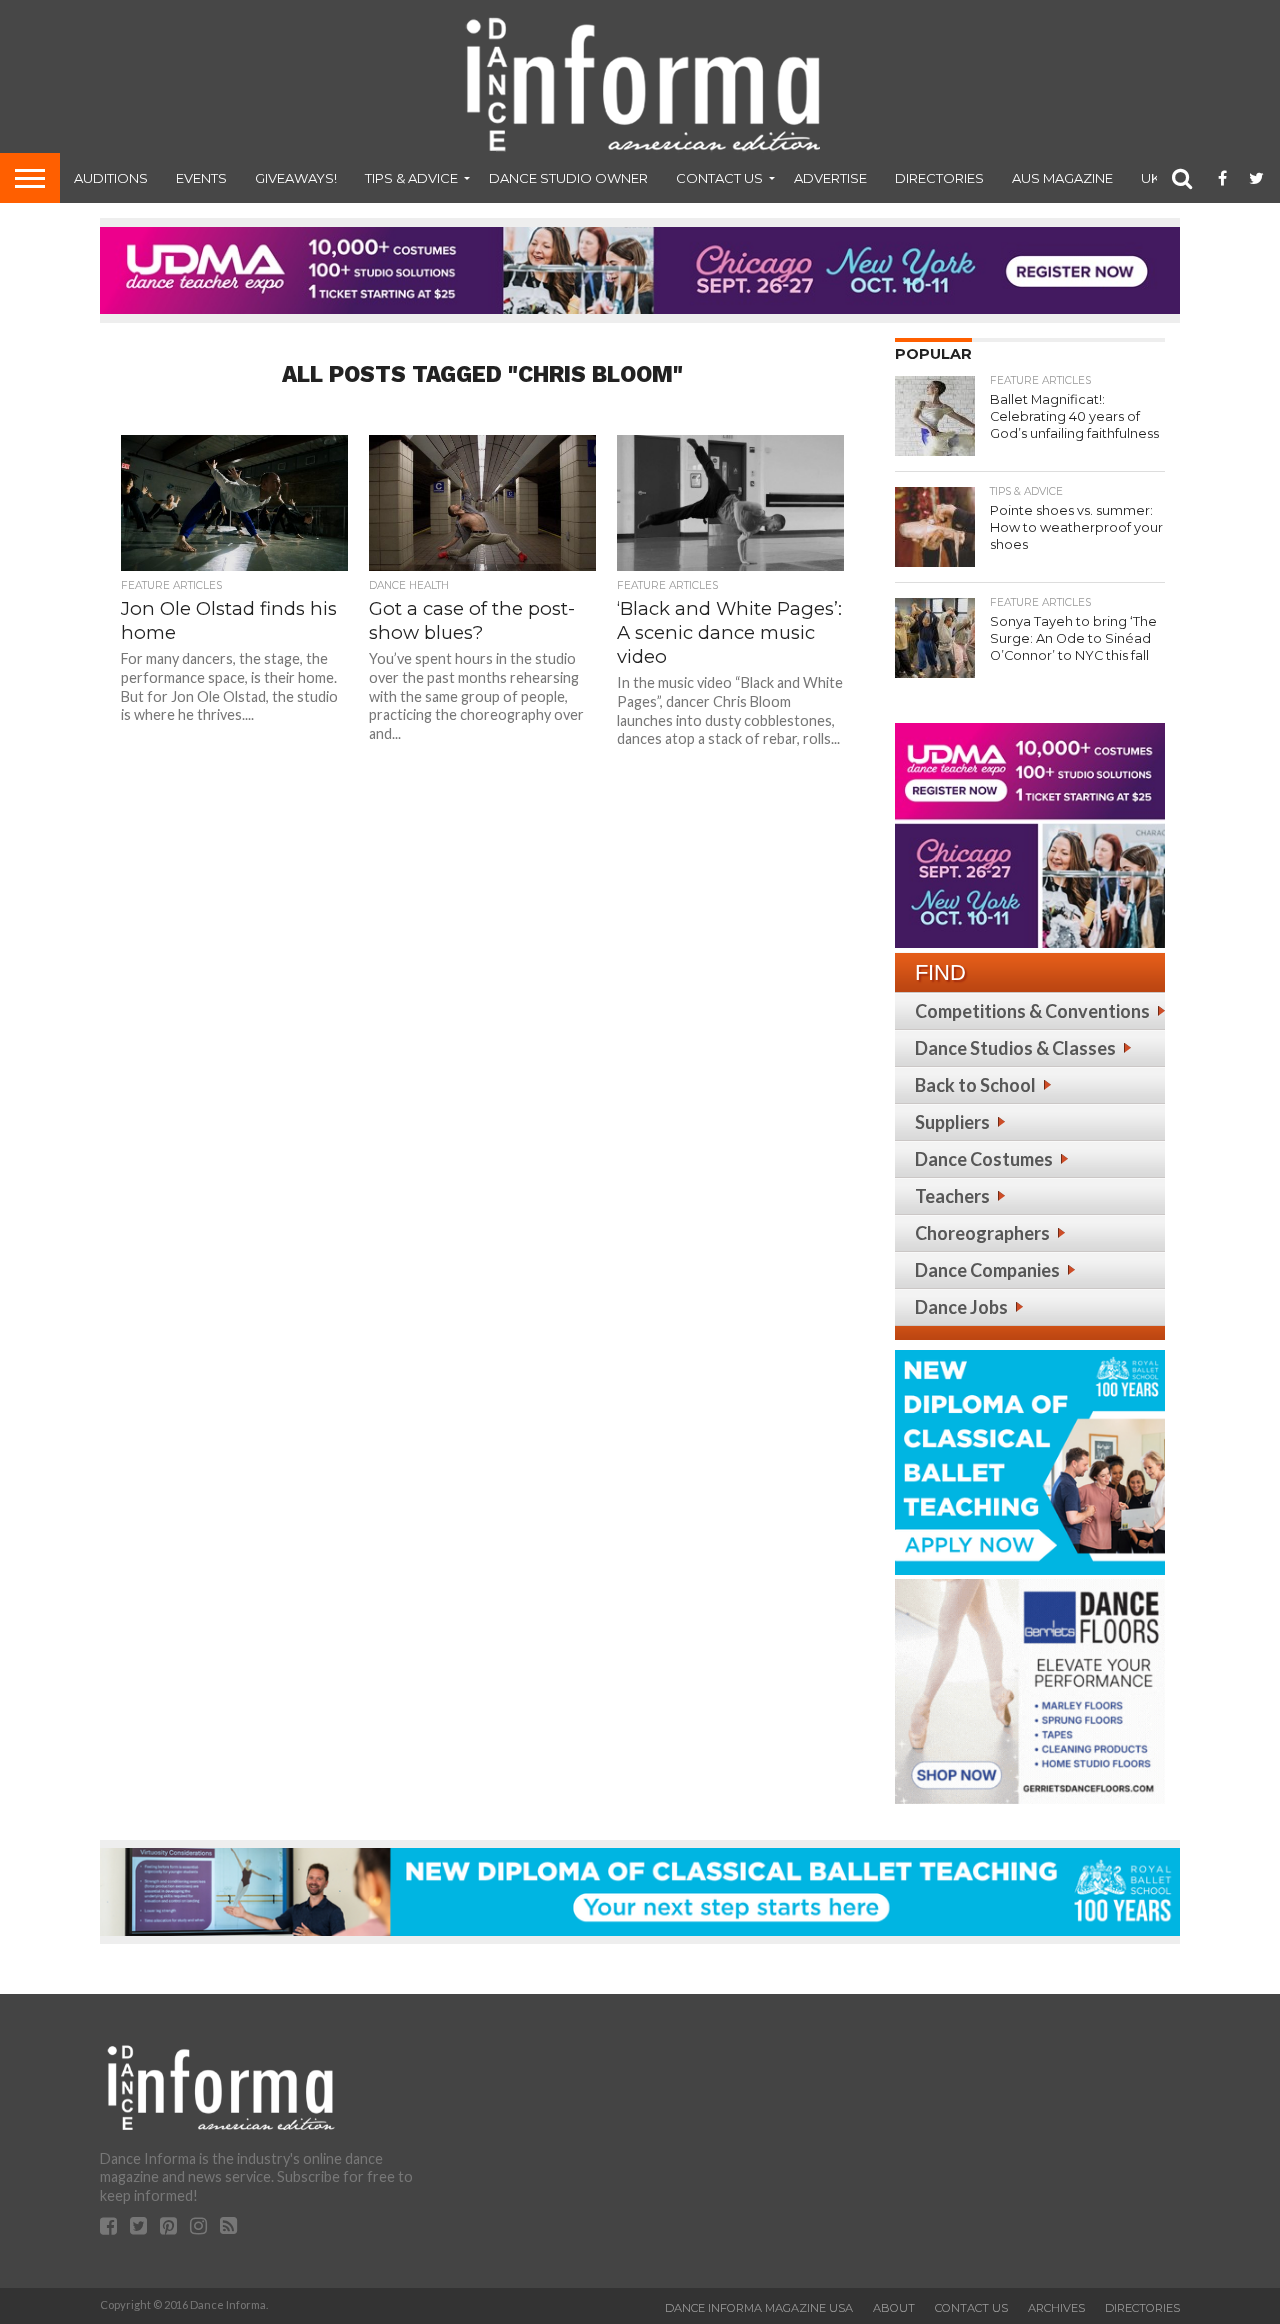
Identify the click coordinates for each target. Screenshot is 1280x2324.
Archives (1056, 2308)
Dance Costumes (984, 1159)
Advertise (830, 178)
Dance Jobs (961, 1307)
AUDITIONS (111, 178)
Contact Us (719, 178)
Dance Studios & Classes (1015, 1048)
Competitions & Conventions (1032, 1011)
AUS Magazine (1062, 178)
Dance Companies (987, 1270)
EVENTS (201, 178)
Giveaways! (296, 178)
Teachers (952, 1196)
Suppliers (952, 1122)
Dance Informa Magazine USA (759, 2308)
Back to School (975, 1085)
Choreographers (982, 1233)
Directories (939, 178)
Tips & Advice (411, 178)
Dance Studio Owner (568, 178)
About (894, 2308)
